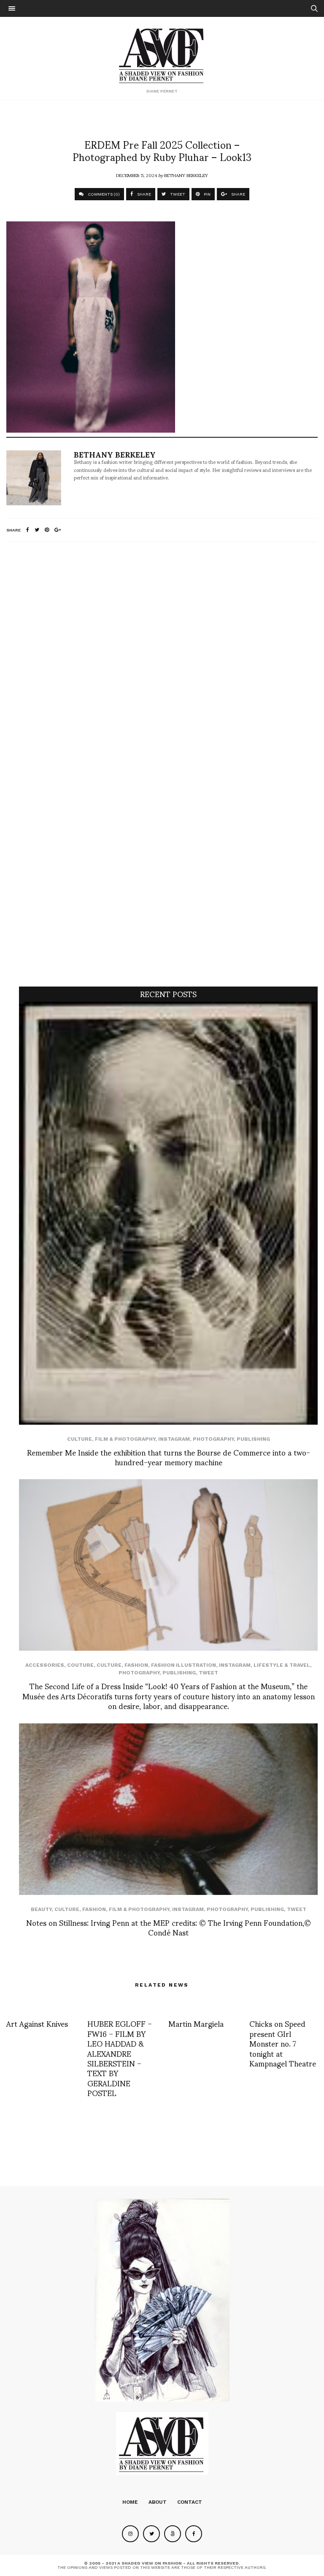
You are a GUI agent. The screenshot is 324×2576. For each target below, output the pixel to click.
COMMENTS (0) (103, 194)
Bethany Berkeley (186, 175)
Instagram (174, 1439)
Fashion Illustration (184, 1665)
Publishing (253, 1439)
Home (130, 2502)
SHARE (143, 194)
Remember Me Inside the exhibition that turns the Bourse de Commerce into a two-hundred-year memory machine (169, 1457)
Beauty (41, 1909)
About (158, 2502)
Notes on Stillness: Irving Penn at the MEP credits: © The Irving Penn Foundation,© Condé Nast (169, 1927)
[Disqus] (162, 660)
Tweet (208, 1673)
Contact (190, 2502)
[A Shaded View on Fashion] (162, 55)
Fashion (136, 1665)
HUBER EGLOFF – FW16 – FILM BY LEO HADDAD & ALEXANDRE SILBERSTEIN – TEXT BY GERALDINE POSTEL (120, 2058)
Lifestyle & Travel (282, 1665)
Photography (213, 1439)
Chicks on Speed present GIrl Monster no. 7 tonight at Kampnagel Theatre (283, 2043)
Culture (80, 1439)
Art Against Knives (37, 2023)
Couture (80, 1665)
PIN (207, 194)
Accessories (45, 1665)
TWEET (177, 194)
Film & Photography (125, 1439)
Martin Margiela (196, 2023)
